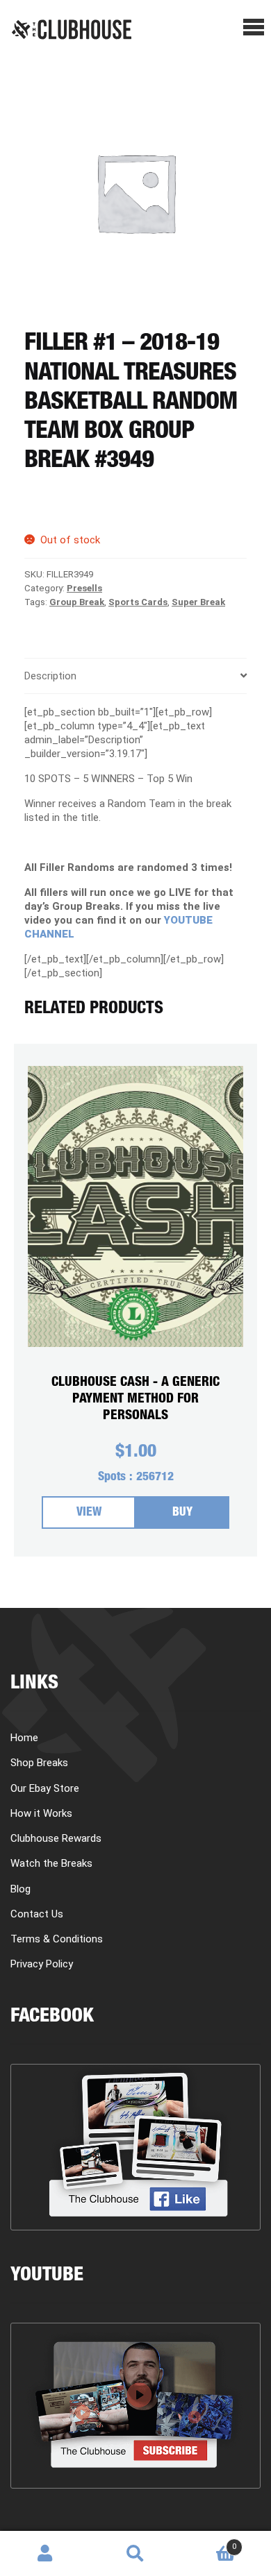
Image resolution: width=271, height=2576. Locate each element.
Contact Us (37, 1914)
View (89, 1513)
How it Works (41, 1813)
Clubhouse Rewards (56, 1838)
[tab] (135, 676)
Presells (84, 588)
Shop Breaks (39, 1763)
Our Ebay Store (45, 1788)
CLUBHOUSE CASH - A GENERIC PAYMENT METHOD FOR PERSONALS (135, 1399)
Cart (208, 2542)
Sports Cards (138, 602)
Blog (20, 1889)
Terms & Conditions (57, 1939)
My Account (45, 2554)
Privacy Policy (42, 1964)
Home (24, 1738)
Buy (182, 1513)
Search (135, 2554)
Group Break (77, 602)
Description (50, 676)
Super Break (198, 602)
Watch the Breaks (51, 1863)
